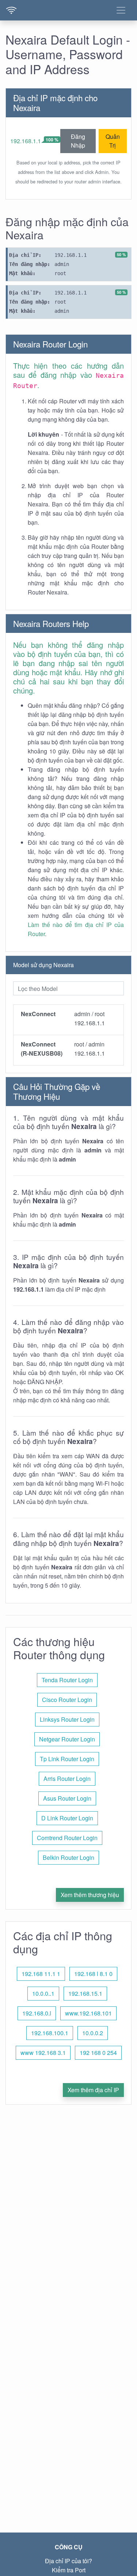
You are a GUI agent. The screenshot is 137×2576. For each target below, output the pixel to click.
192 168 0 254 (98, 2053)
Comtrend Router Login (67, 1838)
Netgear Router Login (67, 1739)
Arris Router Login (67, 1779)
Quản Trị (113, 141)
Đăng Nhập (78, 141)
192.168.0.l (37, 2013)
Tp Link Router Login (67, 1759)
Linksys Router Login (67, 1719)
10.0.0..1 (43, 1993)
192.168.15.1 (85, 1993)
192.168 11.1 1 (41, 1974)
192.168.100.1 (50, 2033)
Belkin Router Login (68, 1857)
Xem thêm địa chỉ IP (93, 2090)
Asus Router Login (67, 1798)
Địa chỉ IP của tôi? (68, 2561)
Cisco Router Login (67, 1700)
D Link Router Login (67, 1818)
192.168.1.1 (26, 141)
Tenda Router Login (67, 1680)
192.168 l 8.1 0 (93, 1974)
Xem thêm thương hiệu (90, 1895)
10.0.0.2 (93, 2033)
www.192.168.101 (88, 2013)
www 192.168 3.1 (43, 2053)
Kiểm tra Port (69, 2570)
